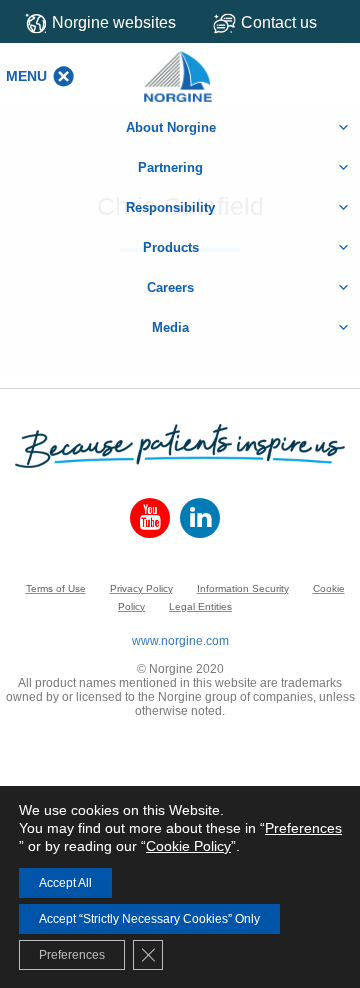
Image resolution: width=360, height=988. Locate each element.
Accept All (65, 883)
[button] (26, 76)
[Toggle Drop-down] (280, 22)
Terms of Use (56, 588)
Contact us (279, 22)
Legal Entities (200, 606)
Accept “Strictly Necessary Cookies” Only (149, 919)
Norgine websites (114, 22)
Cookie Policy (188, 846)
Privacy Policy (141, 588)
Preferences (303, 828)
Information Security (243, 588)
